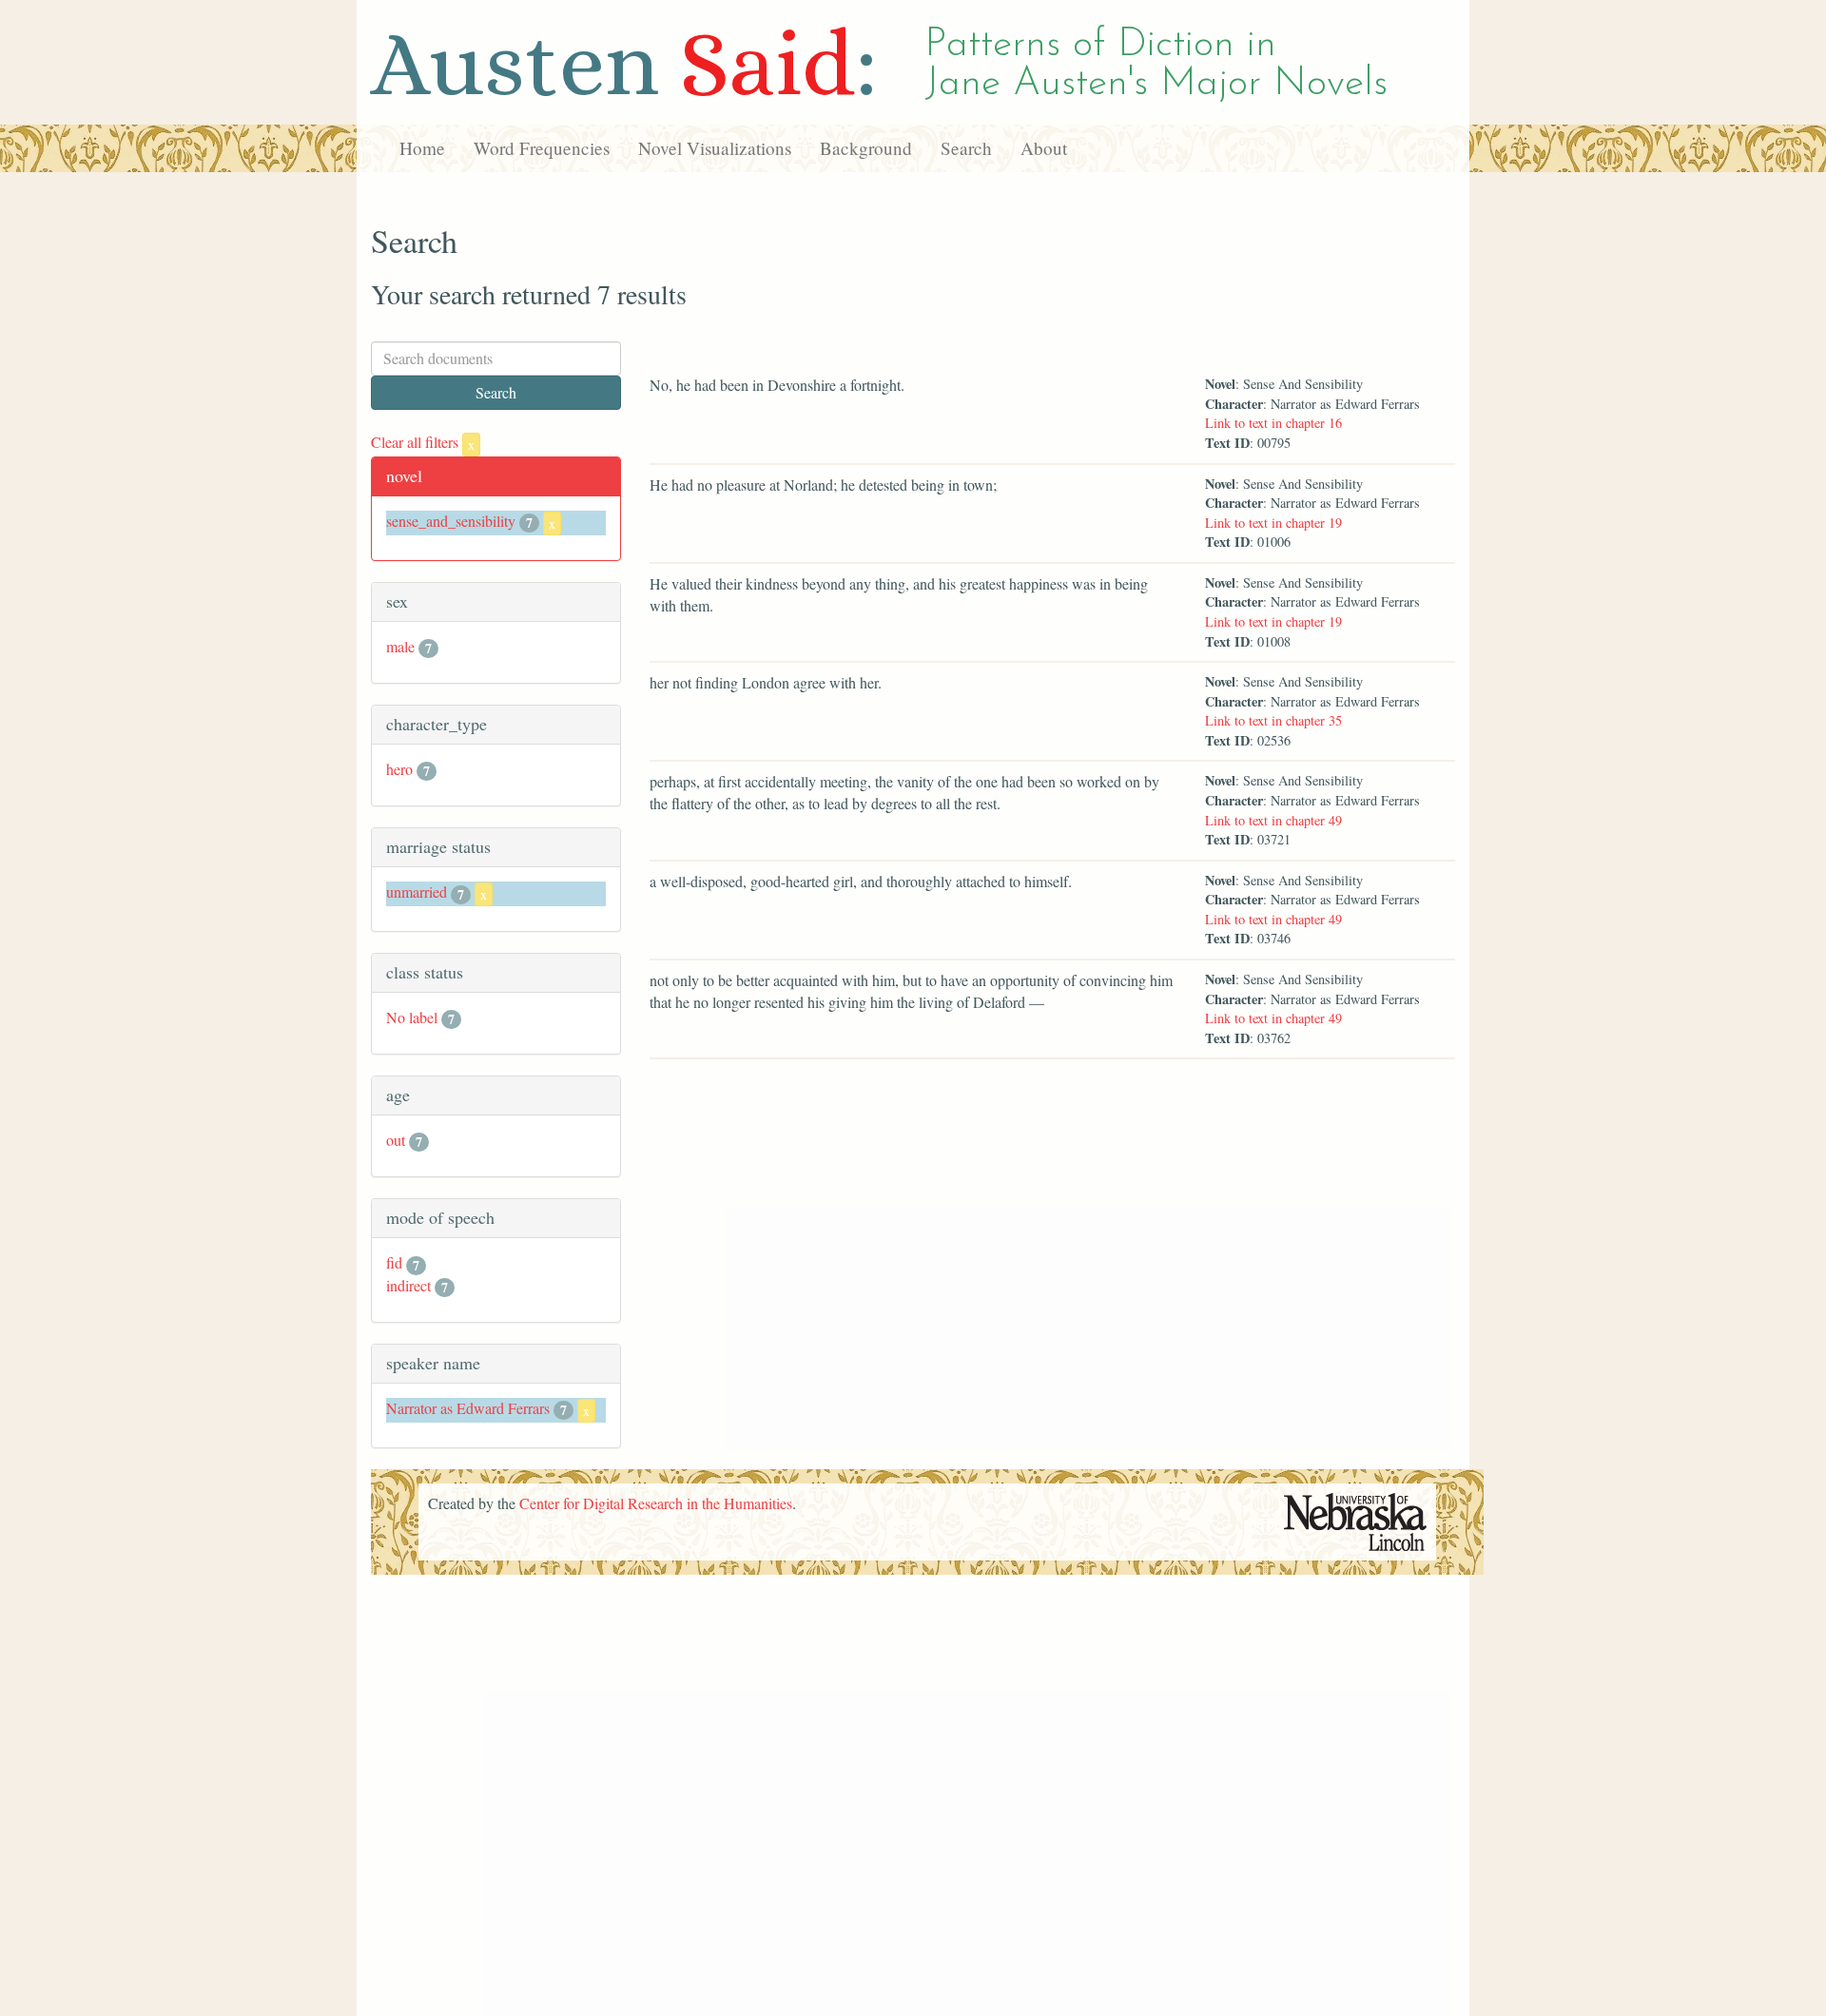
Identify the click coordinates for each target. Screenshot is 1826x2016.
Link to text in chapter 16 (1273, 423)
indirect (408, 1285)
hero (399, 769)
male (400, 646)
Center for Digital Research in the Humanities (656, 1503)
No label (412, 1017)
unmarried (417, 892)
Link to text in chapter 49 (1273, 820)
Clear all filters (423, 442)
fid (394, 1262)
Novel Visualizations (715, 148)
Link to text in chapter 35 (1273, 720)
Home (422, 148)
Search (966, 148)
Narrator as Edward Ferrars (468, 1408)
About (1044, 148)
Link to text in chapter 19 (1273, 523)
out (396, 1140)
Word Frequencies (542, 148)
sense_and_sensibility (451, 521)
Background (866, 148)
